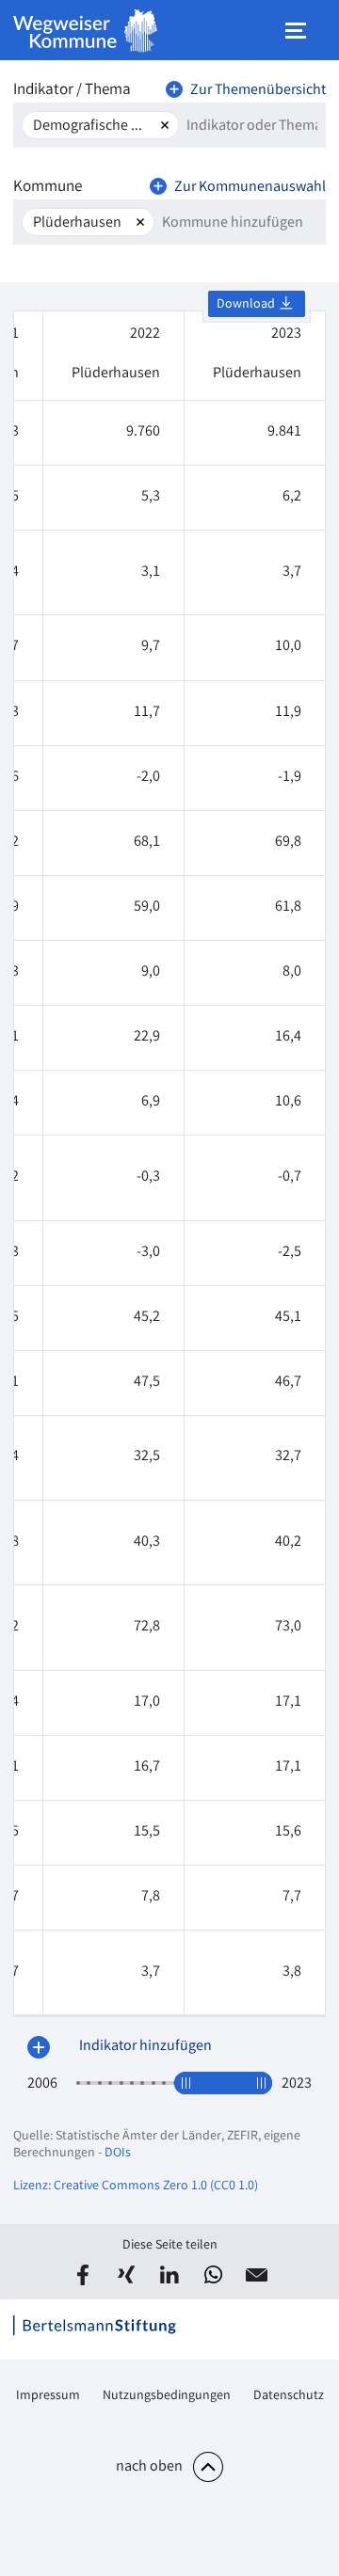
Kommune (48, 188)
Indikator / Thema (72, 91)
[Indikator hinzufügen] (39, 2047)
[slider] (186, 2083)
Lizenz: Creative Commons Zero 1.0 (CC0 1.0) (136, 2186)
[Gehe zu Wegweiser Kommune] (86, 31)
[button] (83, 2275)
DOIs (118, 2154)
